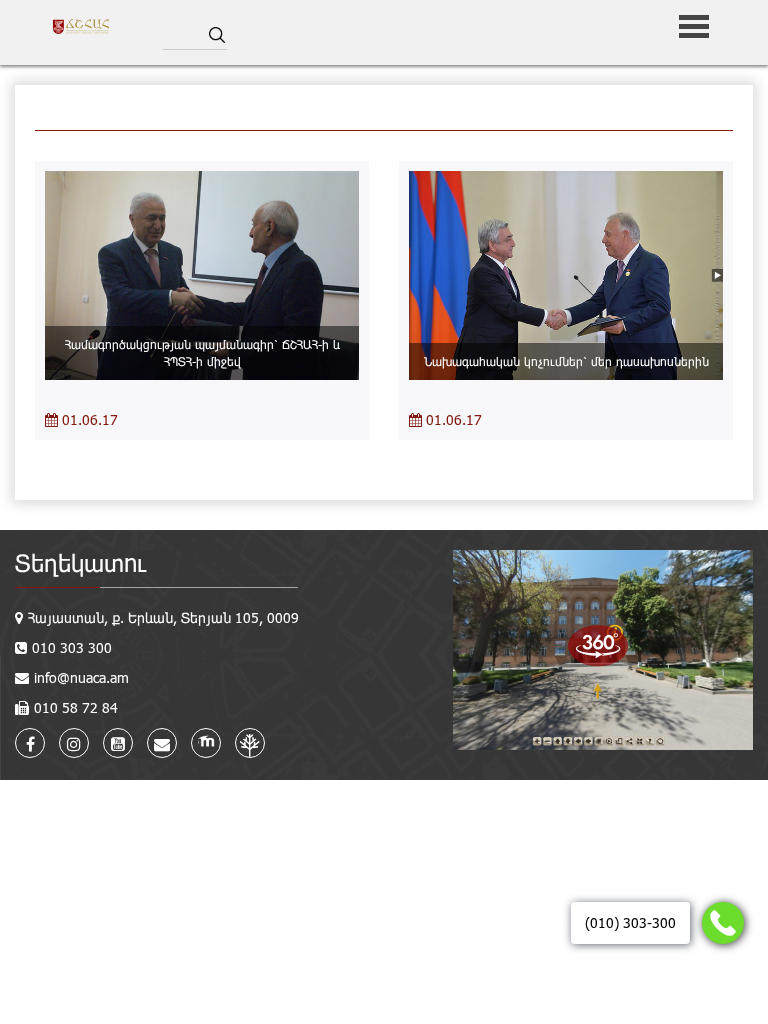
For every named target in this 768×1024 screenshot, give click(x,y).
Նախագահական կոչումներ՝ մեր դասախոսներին (566, 361)
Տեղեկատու (80, 562)
